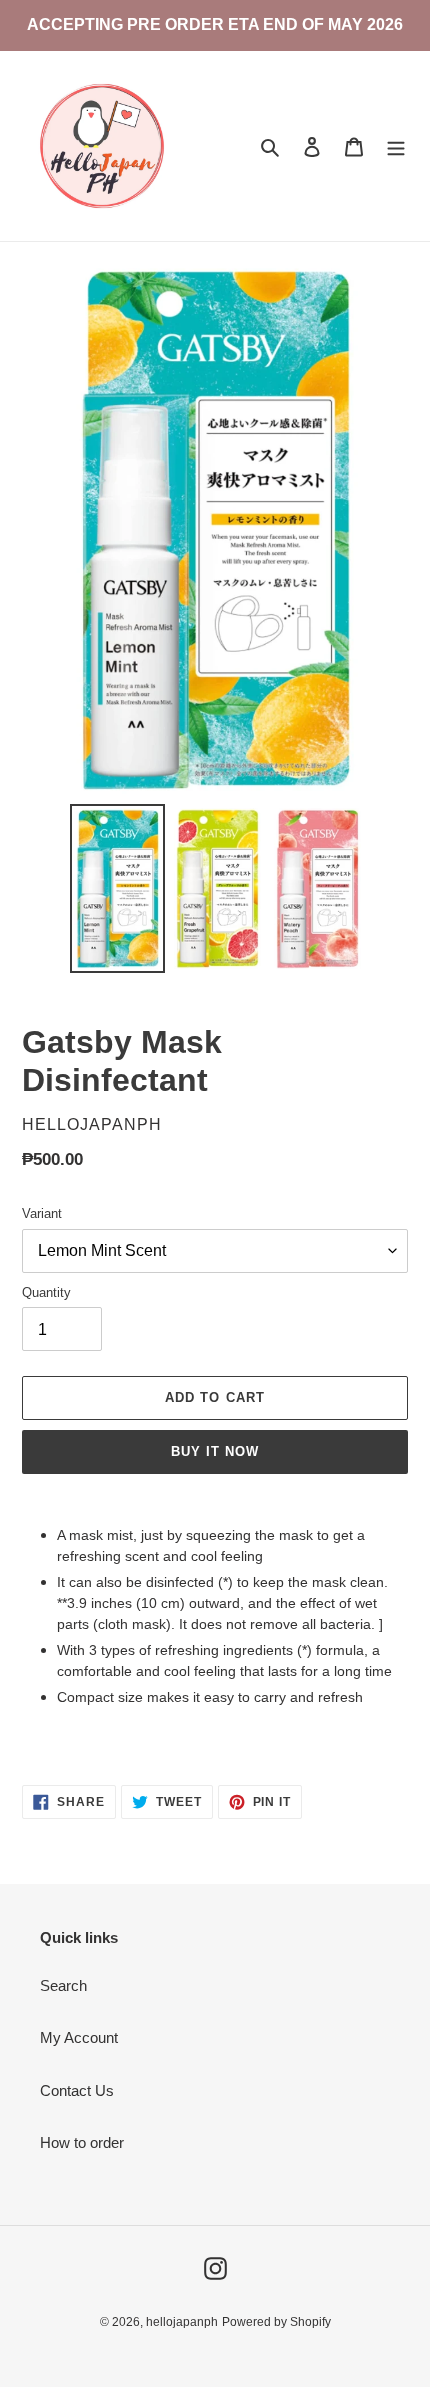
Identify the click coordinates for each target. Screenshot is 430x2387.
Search (63, 1985)
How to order (82, 2142)
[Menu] (396, 146)
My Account (79, 2037)
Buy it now (215, 1451)
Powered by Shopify (276, 2322)
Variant (42, 1213)
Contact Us (77, 2090)
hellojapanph (182, 2322)
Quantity (46, 1292)
